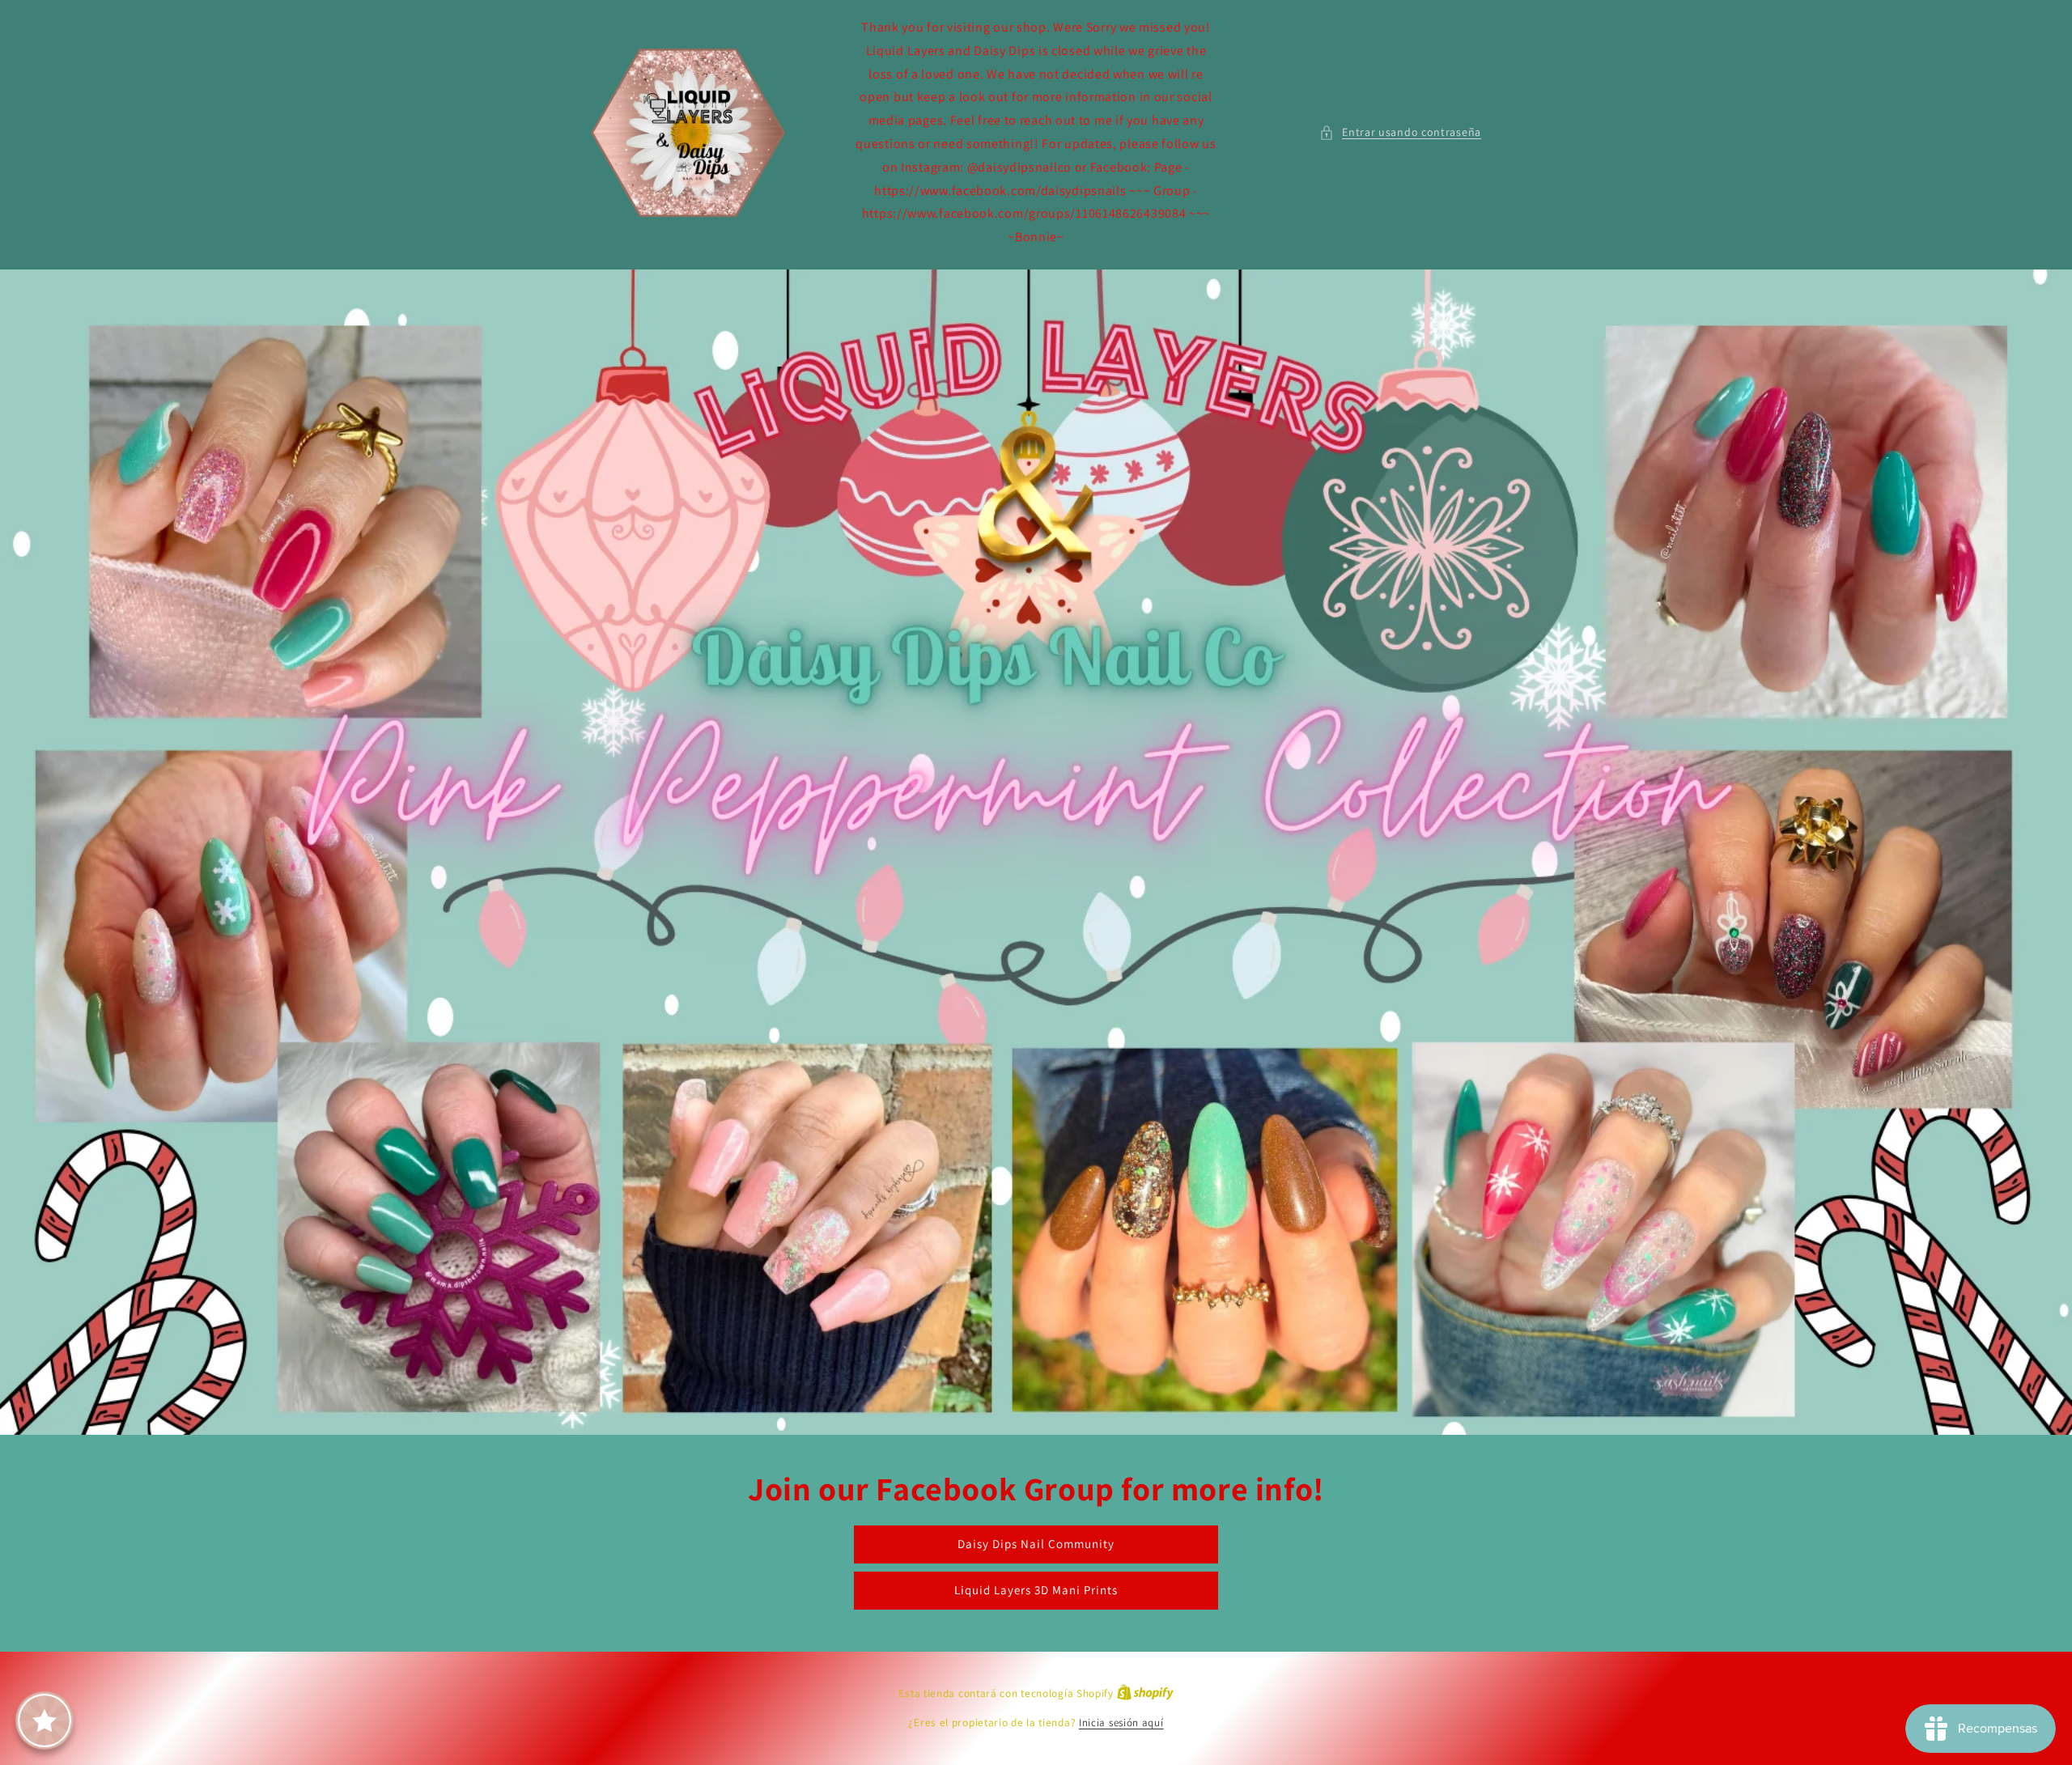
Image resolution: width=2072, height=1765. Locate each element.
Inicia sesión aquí (1121, 1723)
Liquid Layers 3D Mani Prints (1036, 1590)
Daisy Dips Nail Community (1036, 1544)
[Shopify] (1145, 1693)
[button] (1400, 132)
